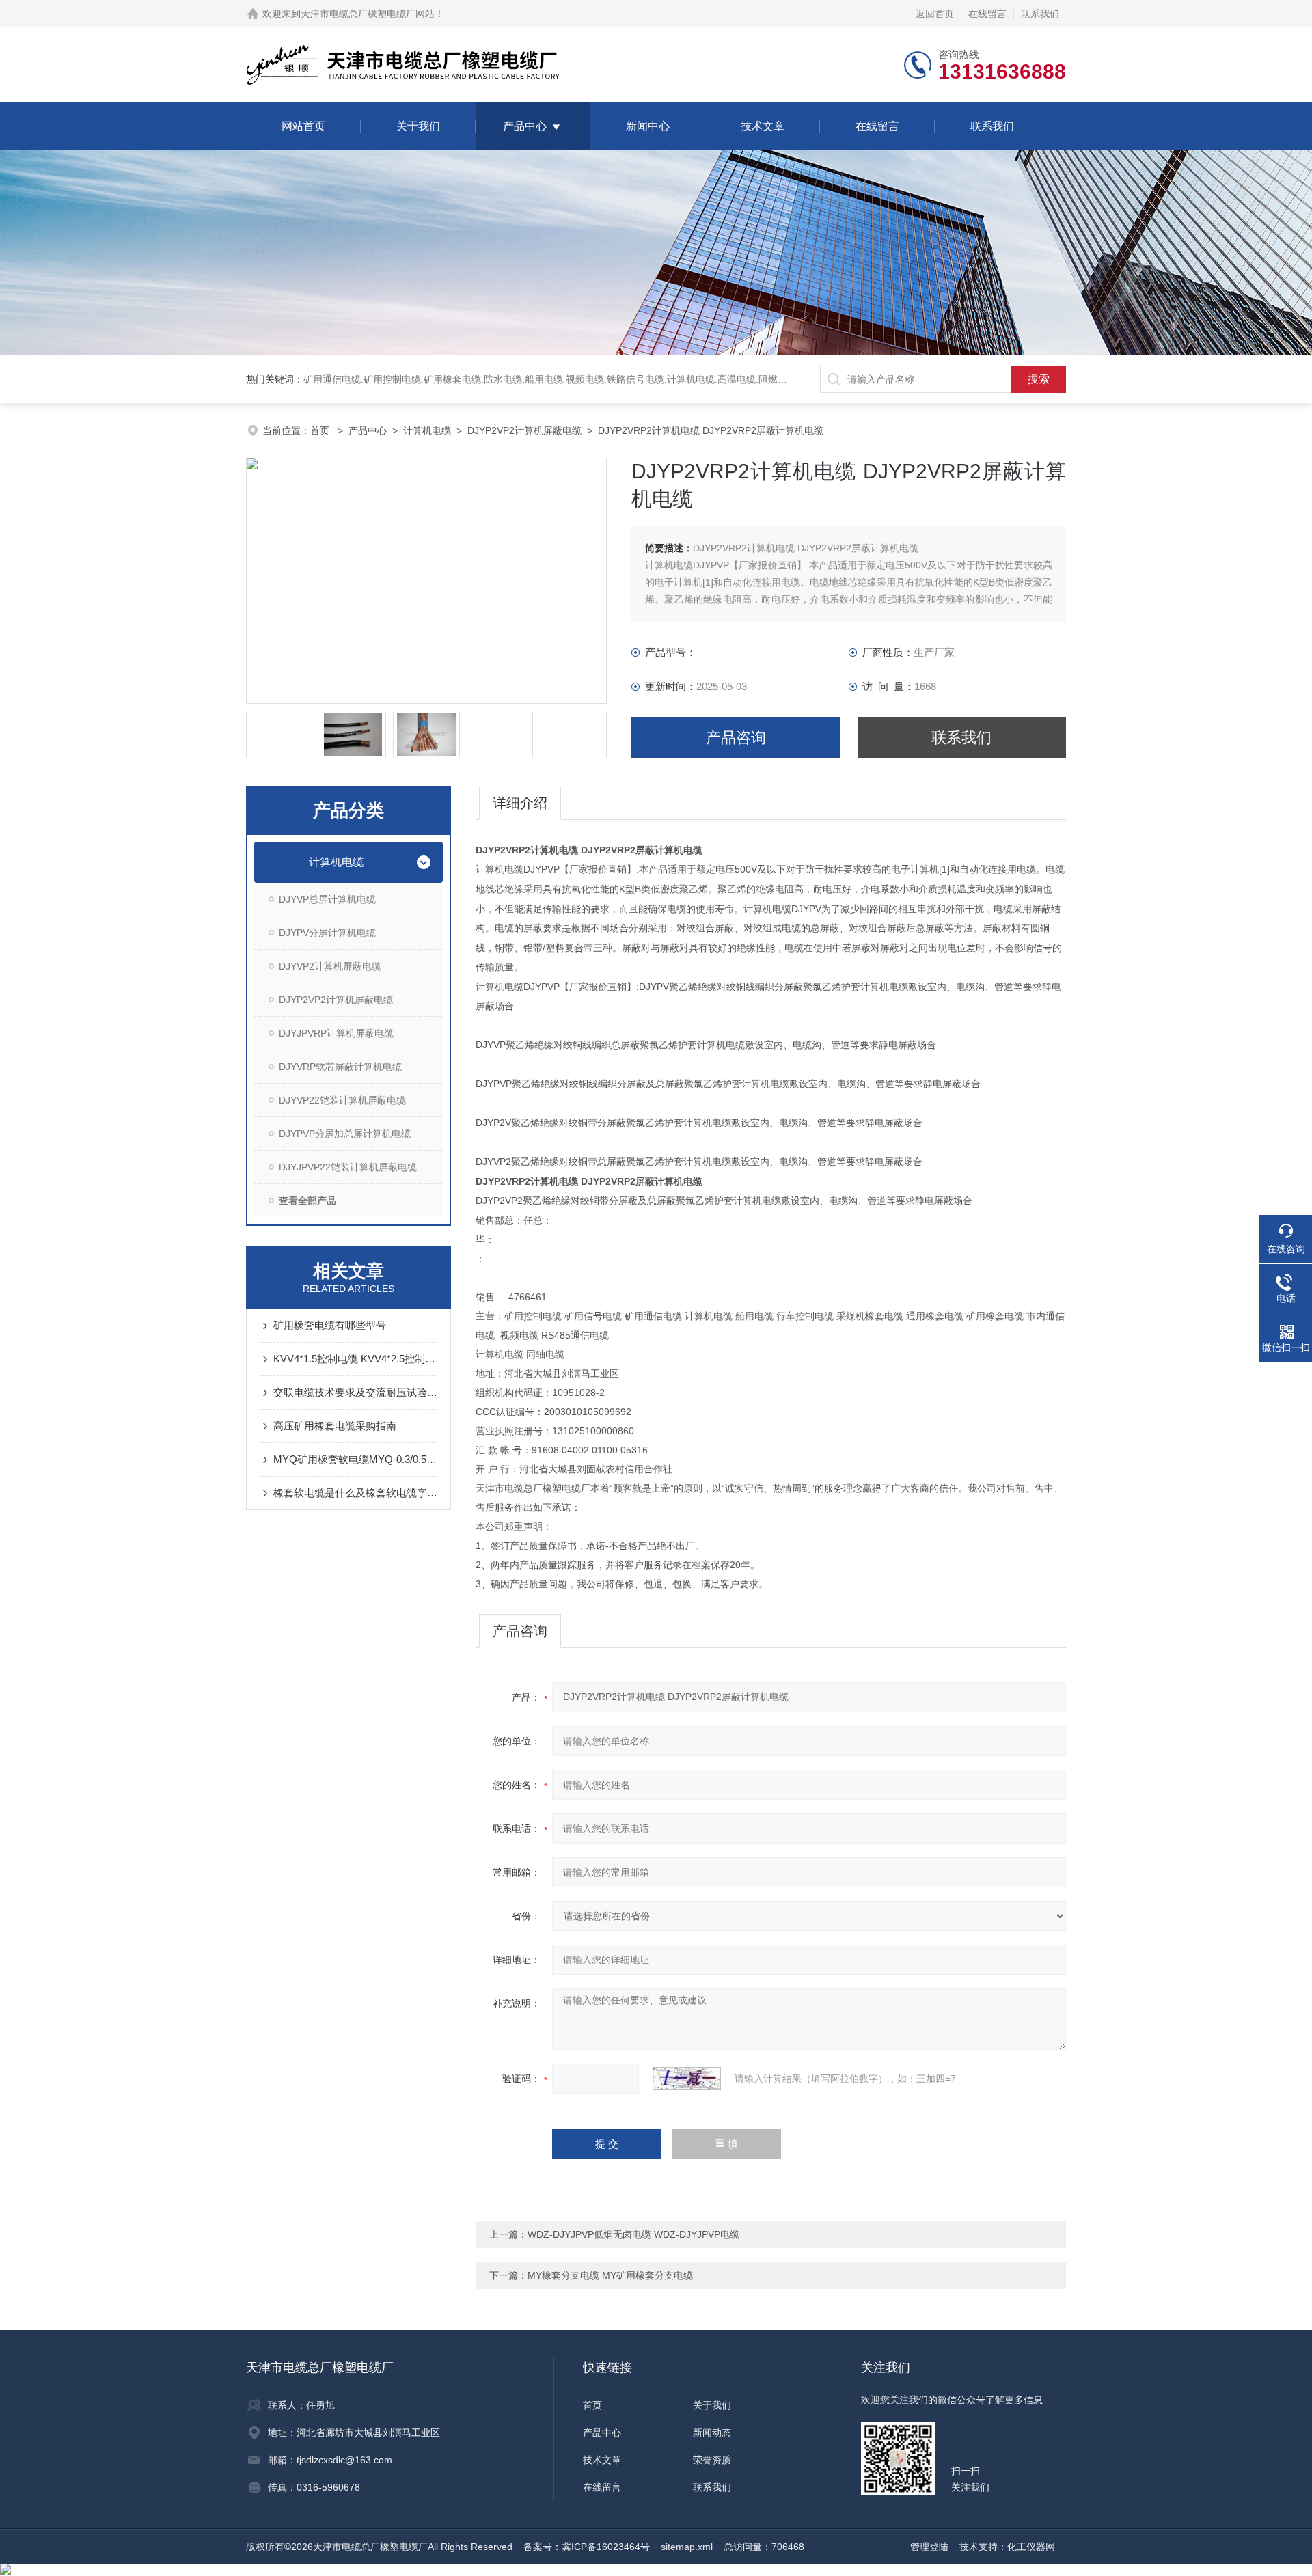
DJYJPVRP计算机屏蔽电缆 (336, 1033)
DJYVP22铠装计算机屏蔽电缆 (342, 1100)
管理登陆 (929, 2547)
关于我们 (418, 126)
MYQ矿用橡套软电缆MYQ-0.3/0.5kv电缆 (355, 1459)
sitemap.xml (687, 2547)
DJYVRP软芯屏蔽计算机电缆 (340, 1067)
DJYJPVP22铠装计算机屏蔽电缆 (348, 1167)
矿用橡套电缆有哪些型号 (330, 1325)
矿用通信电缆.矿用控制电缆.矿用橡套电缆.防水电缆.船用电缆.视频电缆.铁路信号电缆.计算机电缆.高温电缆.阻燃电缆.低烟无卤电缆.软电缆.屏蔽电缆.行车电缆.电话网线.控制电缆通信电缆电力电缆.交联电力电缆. (748, 379)
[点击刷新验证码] (687, 2079)
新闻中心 (648, 126)
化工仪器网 (1031, 2547)
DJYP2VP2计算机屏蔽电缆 (524, 430)
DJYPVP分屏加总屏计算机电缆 (345, 1134)
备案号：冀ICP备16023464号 (587, 2547)
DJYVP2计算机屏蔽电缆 (330, 966)
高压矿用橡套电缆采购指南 (335, 1426)
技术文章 (763, 126)
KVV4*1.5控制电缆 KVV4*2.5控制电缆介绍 (355, 1359)
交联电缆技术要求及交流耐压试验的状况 (355, 1392)
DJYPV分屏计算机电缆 (327, 933)
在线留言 (987, 14)
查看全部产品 (307, 1201)
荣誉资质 (712, 2460)
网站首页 (303, 126)
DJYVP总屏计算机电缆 (327, 899)
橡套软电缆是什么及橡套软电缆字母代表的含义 (355, 1493)
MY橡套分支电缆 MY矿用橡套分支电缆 (610, 2275)
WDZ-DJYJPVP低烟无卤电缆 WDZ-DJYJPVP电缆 (633, 2234)
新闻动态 (712, 2433)
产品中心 (525, 126)
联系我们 (1040, 14)
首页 (321, 430)
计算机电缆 (427, 430)
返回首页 (935, 14)
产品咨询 (736, 738)
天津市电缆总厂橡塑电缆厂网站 (368, 14)
